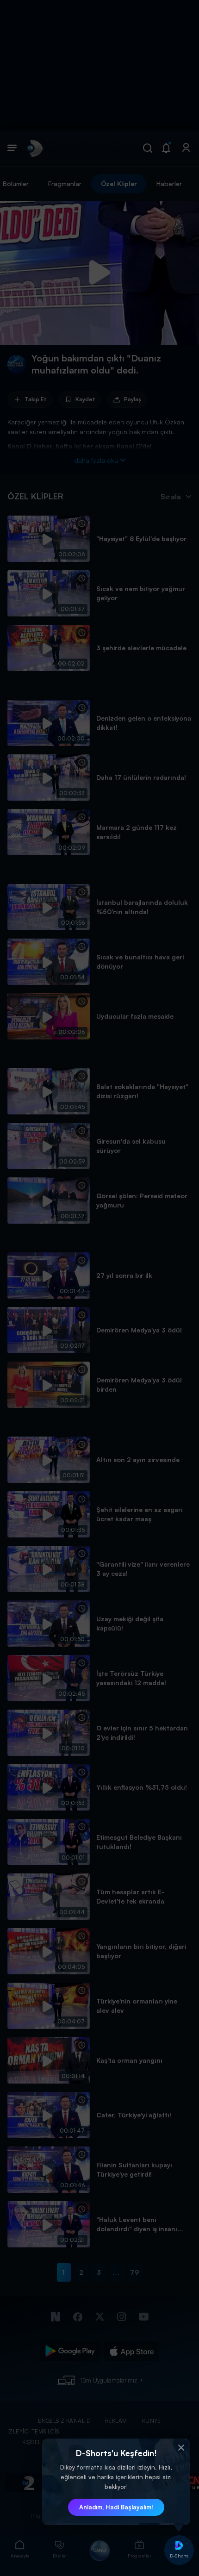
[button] (181, 2448)
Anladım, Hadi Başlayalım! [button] (116, 2507)
